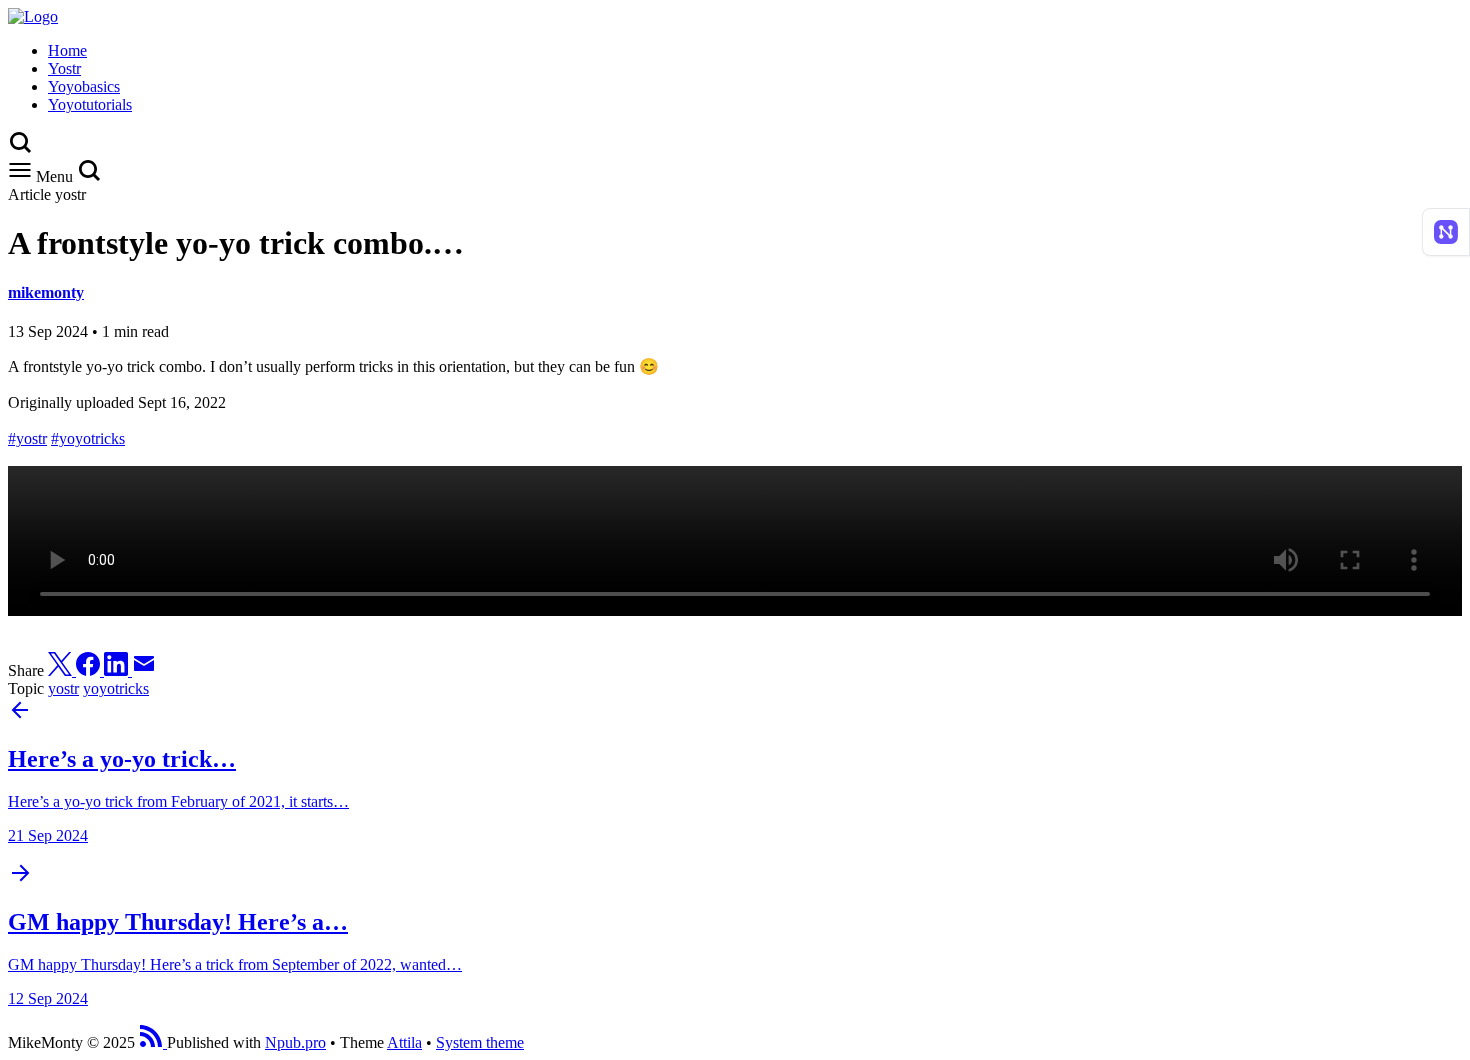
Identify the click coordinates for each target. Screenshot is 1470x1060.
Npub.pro (295, 1042)
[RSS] (153, 1042)
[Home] (33, 16)
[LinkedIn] (118, 670)
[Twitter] (62, 670)
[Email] (144, 670)
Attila (404, 1042)
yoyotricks (116, 688)
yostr (63, 688)
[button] (89, 176)
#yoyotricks (88, 438)
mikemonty (46, 292)
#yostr (27, 438)
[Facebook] (90, 670)
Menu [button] (54, 176)
